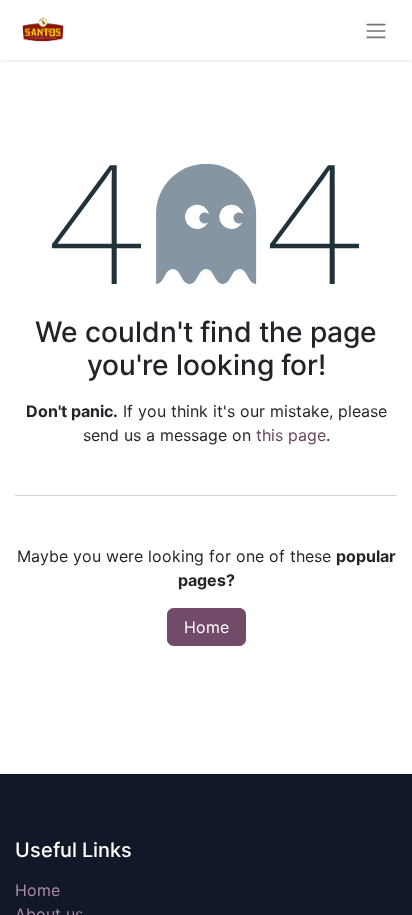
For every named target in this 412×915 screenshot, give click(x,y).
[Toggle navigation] (376, 30)
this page (291, 435)
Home (206, 627)
